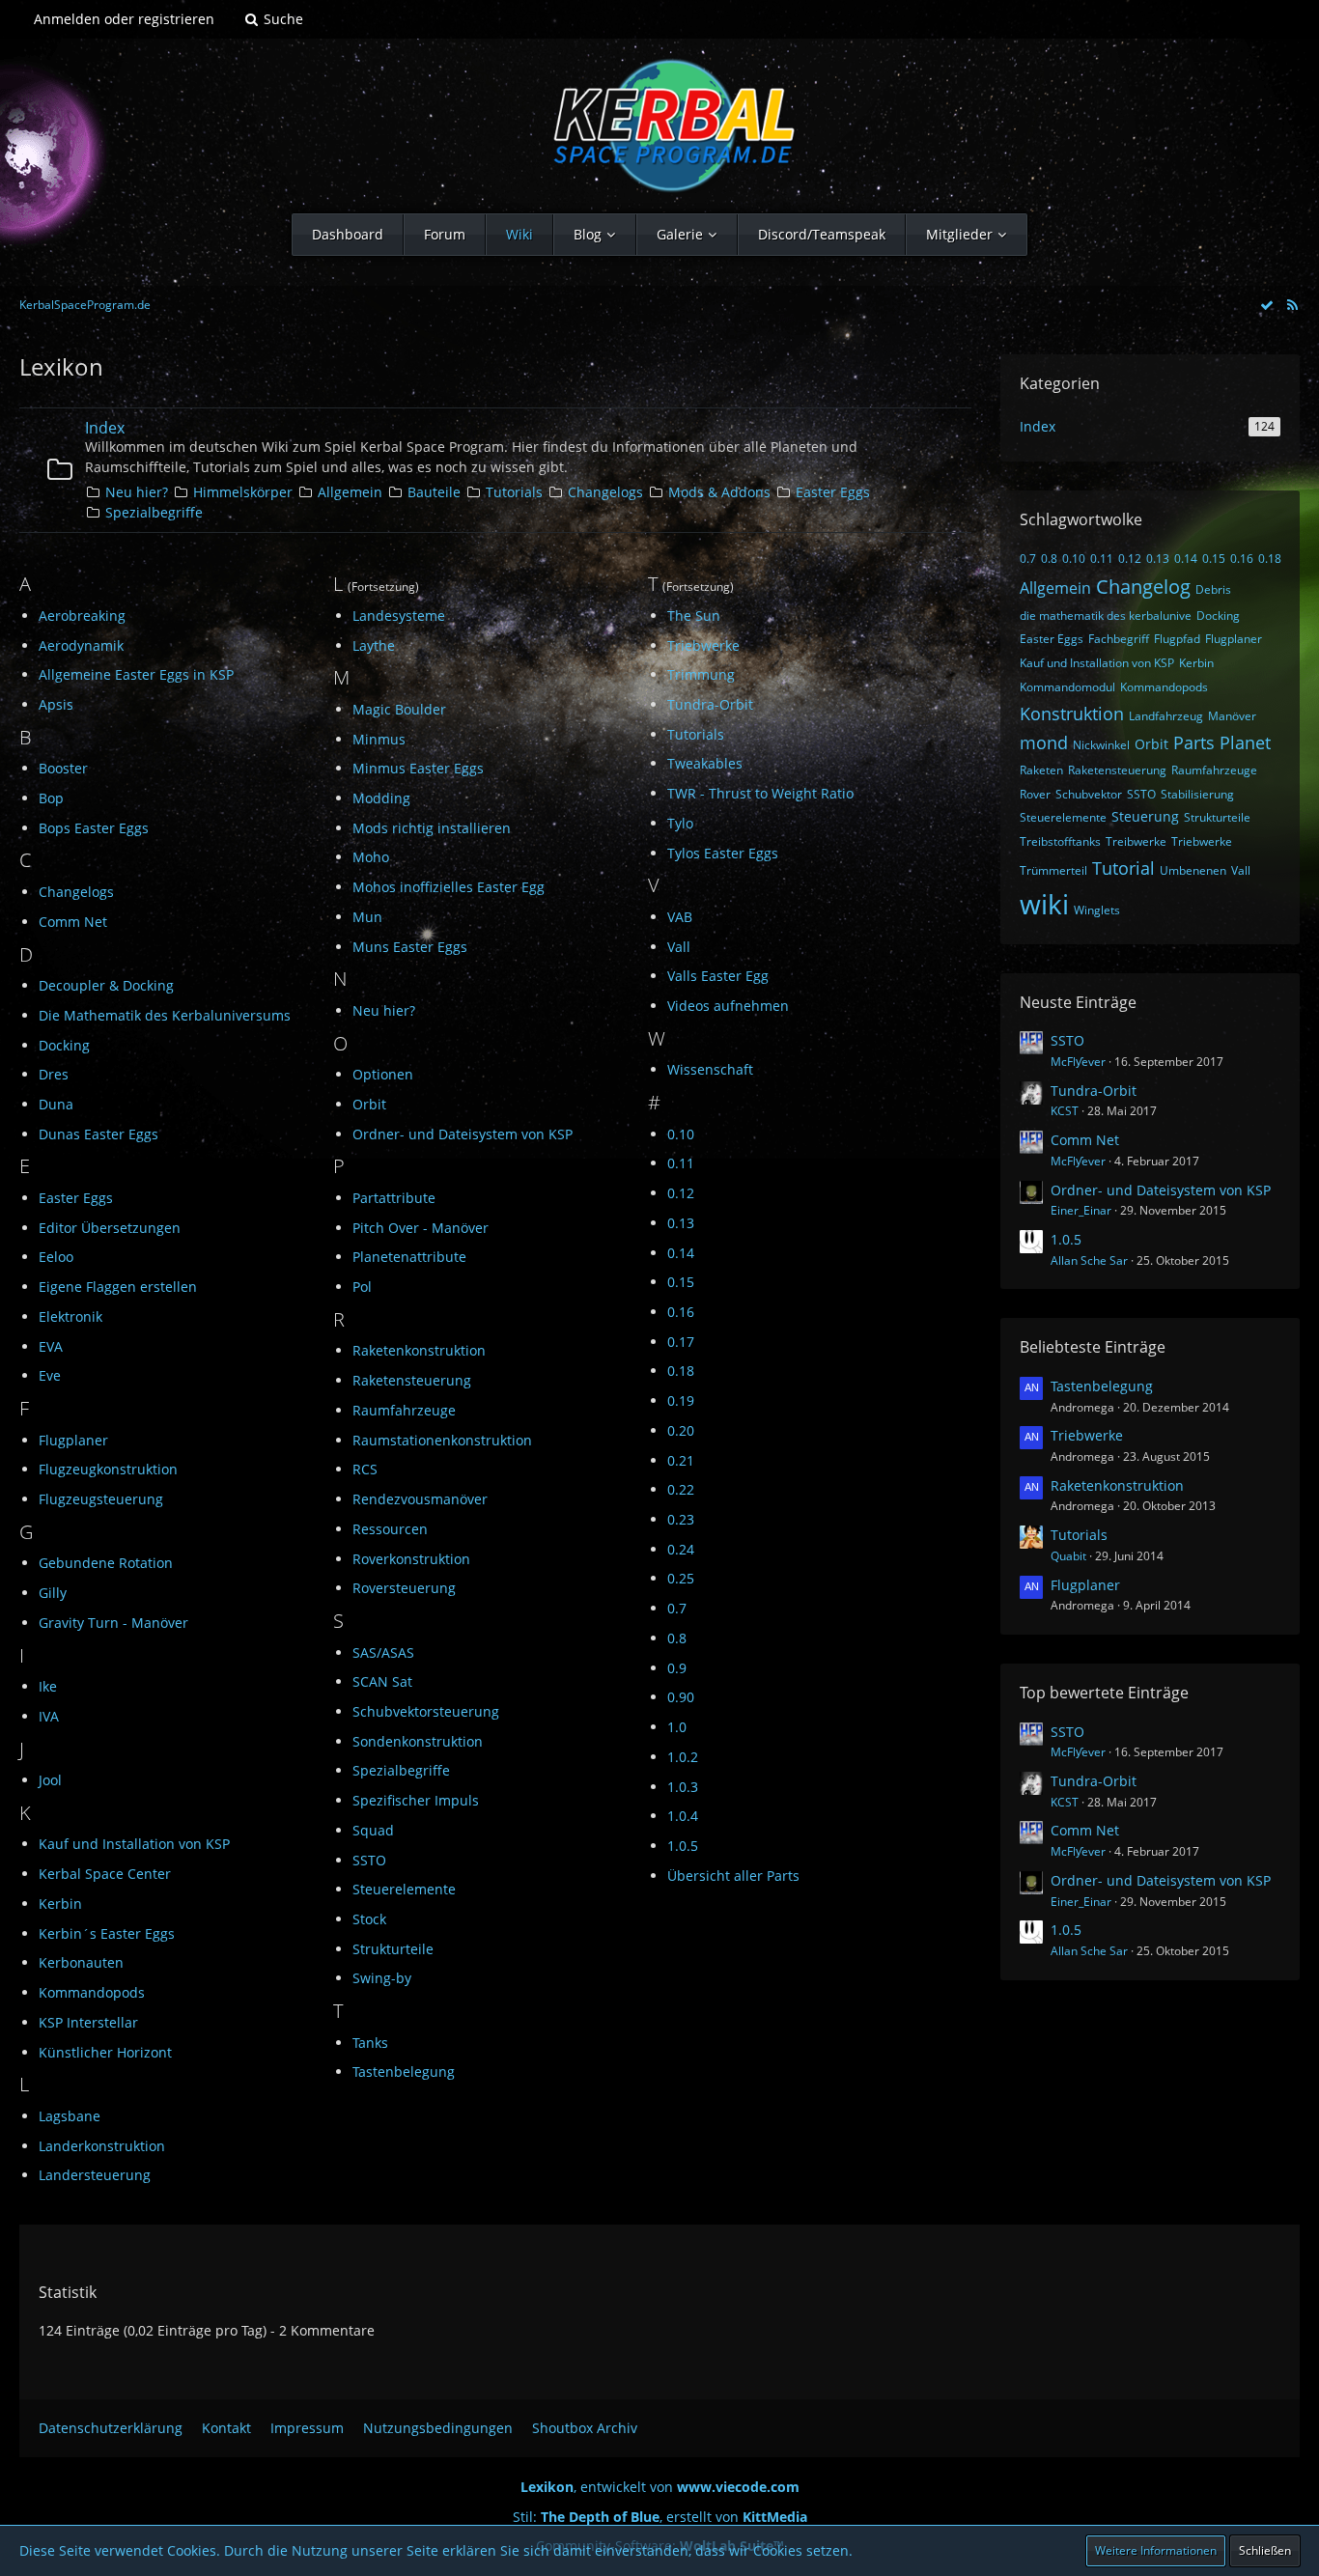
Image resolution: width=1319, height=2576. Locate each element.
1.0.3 (683, 1787)
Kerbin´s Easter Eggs (107, 1933)
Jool (50, 1780)
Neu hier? (137, 492)
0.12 (681, 1193)
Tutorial (1123, 868)
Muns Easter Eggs (410, 947)
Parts (1194, 742)
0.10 (681, 1134)
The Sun (694, 616)
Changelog (1143, 587)
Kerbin (60, 1904)
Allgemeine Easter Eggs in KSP (136, 674)
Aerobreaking (82, 616)
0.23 (681, 1519)
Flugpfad (1177, 639)
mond (1044, 742)
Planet (1245, 742)
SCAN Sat (382, 1681)
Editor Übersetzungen (110, 1228)
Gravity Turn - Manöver (113, 1623)
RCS (365, 1469)
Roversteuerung (404, 1588)
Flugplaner (73, 1440)
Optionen (383, 1074)
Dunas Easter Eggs (98, 1134)
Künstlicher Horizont (105, 2052)
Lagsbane (70, 2116)
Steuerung (1145, 816)
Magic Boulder (399, 709)
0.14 (681, 1253)
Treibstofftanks (1060, 841)
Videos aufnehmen (728, 1006)
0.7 (677, 1608)
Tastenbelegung (404, 2072)
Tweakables (705, 763)
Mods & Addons (719, 492)
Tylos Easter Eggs (723, 853)
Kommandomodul (1067, 687)
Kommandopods (92, 1992)
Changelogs (605, 492)
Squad (373, 1830)
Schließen (1265, 2550)
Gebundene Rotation (106, 1563)
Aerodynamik (81, 645)
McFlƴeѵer (1078, 1062)
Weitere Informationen (1156, 2550)
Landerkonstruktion (102, 2146)
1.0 (677, 1727)
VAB (680, 917)
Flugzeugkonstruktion (108, 1469)
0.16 (681, 1312)
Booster (63, 768)
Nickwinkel (1101, 745)
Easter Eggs (833, 492)
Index (105, 428)
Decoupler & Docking (106, 985)
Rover (1035, 794)
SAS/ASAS (383, 1652)
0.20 (681, 1430)
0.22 (681, 1489)
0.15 (681, 1282)
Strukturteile (393, 1949)
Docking (64, 1045)
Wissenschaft (710, 1069)
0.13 (681, 1223)
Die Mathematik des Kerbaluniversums (165, 1015)
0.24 (681, 1549)
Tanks (370, 2043)
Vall (679, 947)
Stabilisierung (1197, 794)
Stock (369, 1919)
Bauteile (434, 492)
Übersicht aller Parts (733, 1876)
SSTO (369, 1860)
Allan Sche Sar (1089, 1260)
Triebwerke (703, 645)
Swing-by (382, 1978)
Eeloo (56, 1257)
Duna (56, 1104)
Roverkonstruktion (411, 1559)
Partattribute (394, 1198)
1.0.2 (683, 1757)
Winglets (1097, 910)
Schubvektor (1089, 794)
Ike (48, 1686)
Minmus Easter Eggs (418, 768)
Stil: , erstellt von (660, 2517)
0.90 (681, 1697)
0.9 (677, 1668)
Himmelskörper (243, 492)
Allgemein (350, 492)
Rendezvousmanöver (420, 1499)
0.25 (681, 1578)
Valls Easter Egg (718, 976)
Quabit (1068, 1556)
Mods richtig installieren (432, 828)
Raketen (1041, 770)
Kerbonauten (81, 1962)
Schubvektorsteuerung (426, 1711)
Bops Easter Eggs (94, 828)
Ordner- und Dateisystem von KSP (463, 1134)
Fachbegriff (1119, 639)
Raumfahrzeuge (404, 1410)
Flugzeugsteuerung (101, 1499)
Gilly (53, 1593)
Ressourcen (390, 1529)
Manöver (1232, 716)
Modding (381, 798)
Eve (50, 1375)
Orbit (369, 1104)
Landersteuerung (95, 2175)
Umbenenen (1193, 870)
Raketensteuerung (412, 1380)
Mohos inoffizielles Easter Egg (449, 887)
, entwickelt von (660, 2487)
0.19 (681, 1400)
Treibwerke (1136, 841)
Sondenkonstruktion (418, 1741)
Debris (1213, 589)
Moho (371, 857)
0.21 (681, 1460)
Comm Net (73, 922)
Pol (362, 1287)
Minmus (379, 739)
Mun (367, 917)
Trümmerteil (1053, 870)
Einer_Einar (1081, 1210)
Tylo (680, 823)
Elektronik (70, 1316)
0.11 (681, 1163)
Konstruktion (1072, 714)
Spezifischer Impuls (416, 1800)
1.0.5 (683, 1846)
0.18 (681, 1371)
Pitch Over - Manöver (421, 1228)
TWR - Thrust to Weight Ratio (760, 793)
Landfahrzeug (1166, 716)
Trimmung (701, 674)
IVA (49, 1716)
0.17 (681, 1342)
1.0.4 (683, 1816)
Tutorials (514, 492)
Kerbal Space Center (105, 1874)
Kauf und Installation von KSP (134, 1844)
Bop (51, 798)
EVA (51, 1346)
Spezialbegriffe (154, 512)
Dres (54, 1074)
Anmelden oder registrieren (124, 19)
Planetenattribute (409, 1257)
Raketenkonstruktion (419, 1350)
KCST (1065, 1111)
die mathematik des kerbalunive (1106, 616)
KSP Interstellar (88, 2022)
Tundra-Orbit (710, 704)
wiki (1044, 904)
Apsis (56, 704)
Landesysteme (399, 616)
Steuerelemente (404, 1889)
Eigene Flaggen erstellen (118, 1287)
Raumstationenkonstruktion (442, 1440)
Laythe (374, 645)
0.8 (677, 1638)
